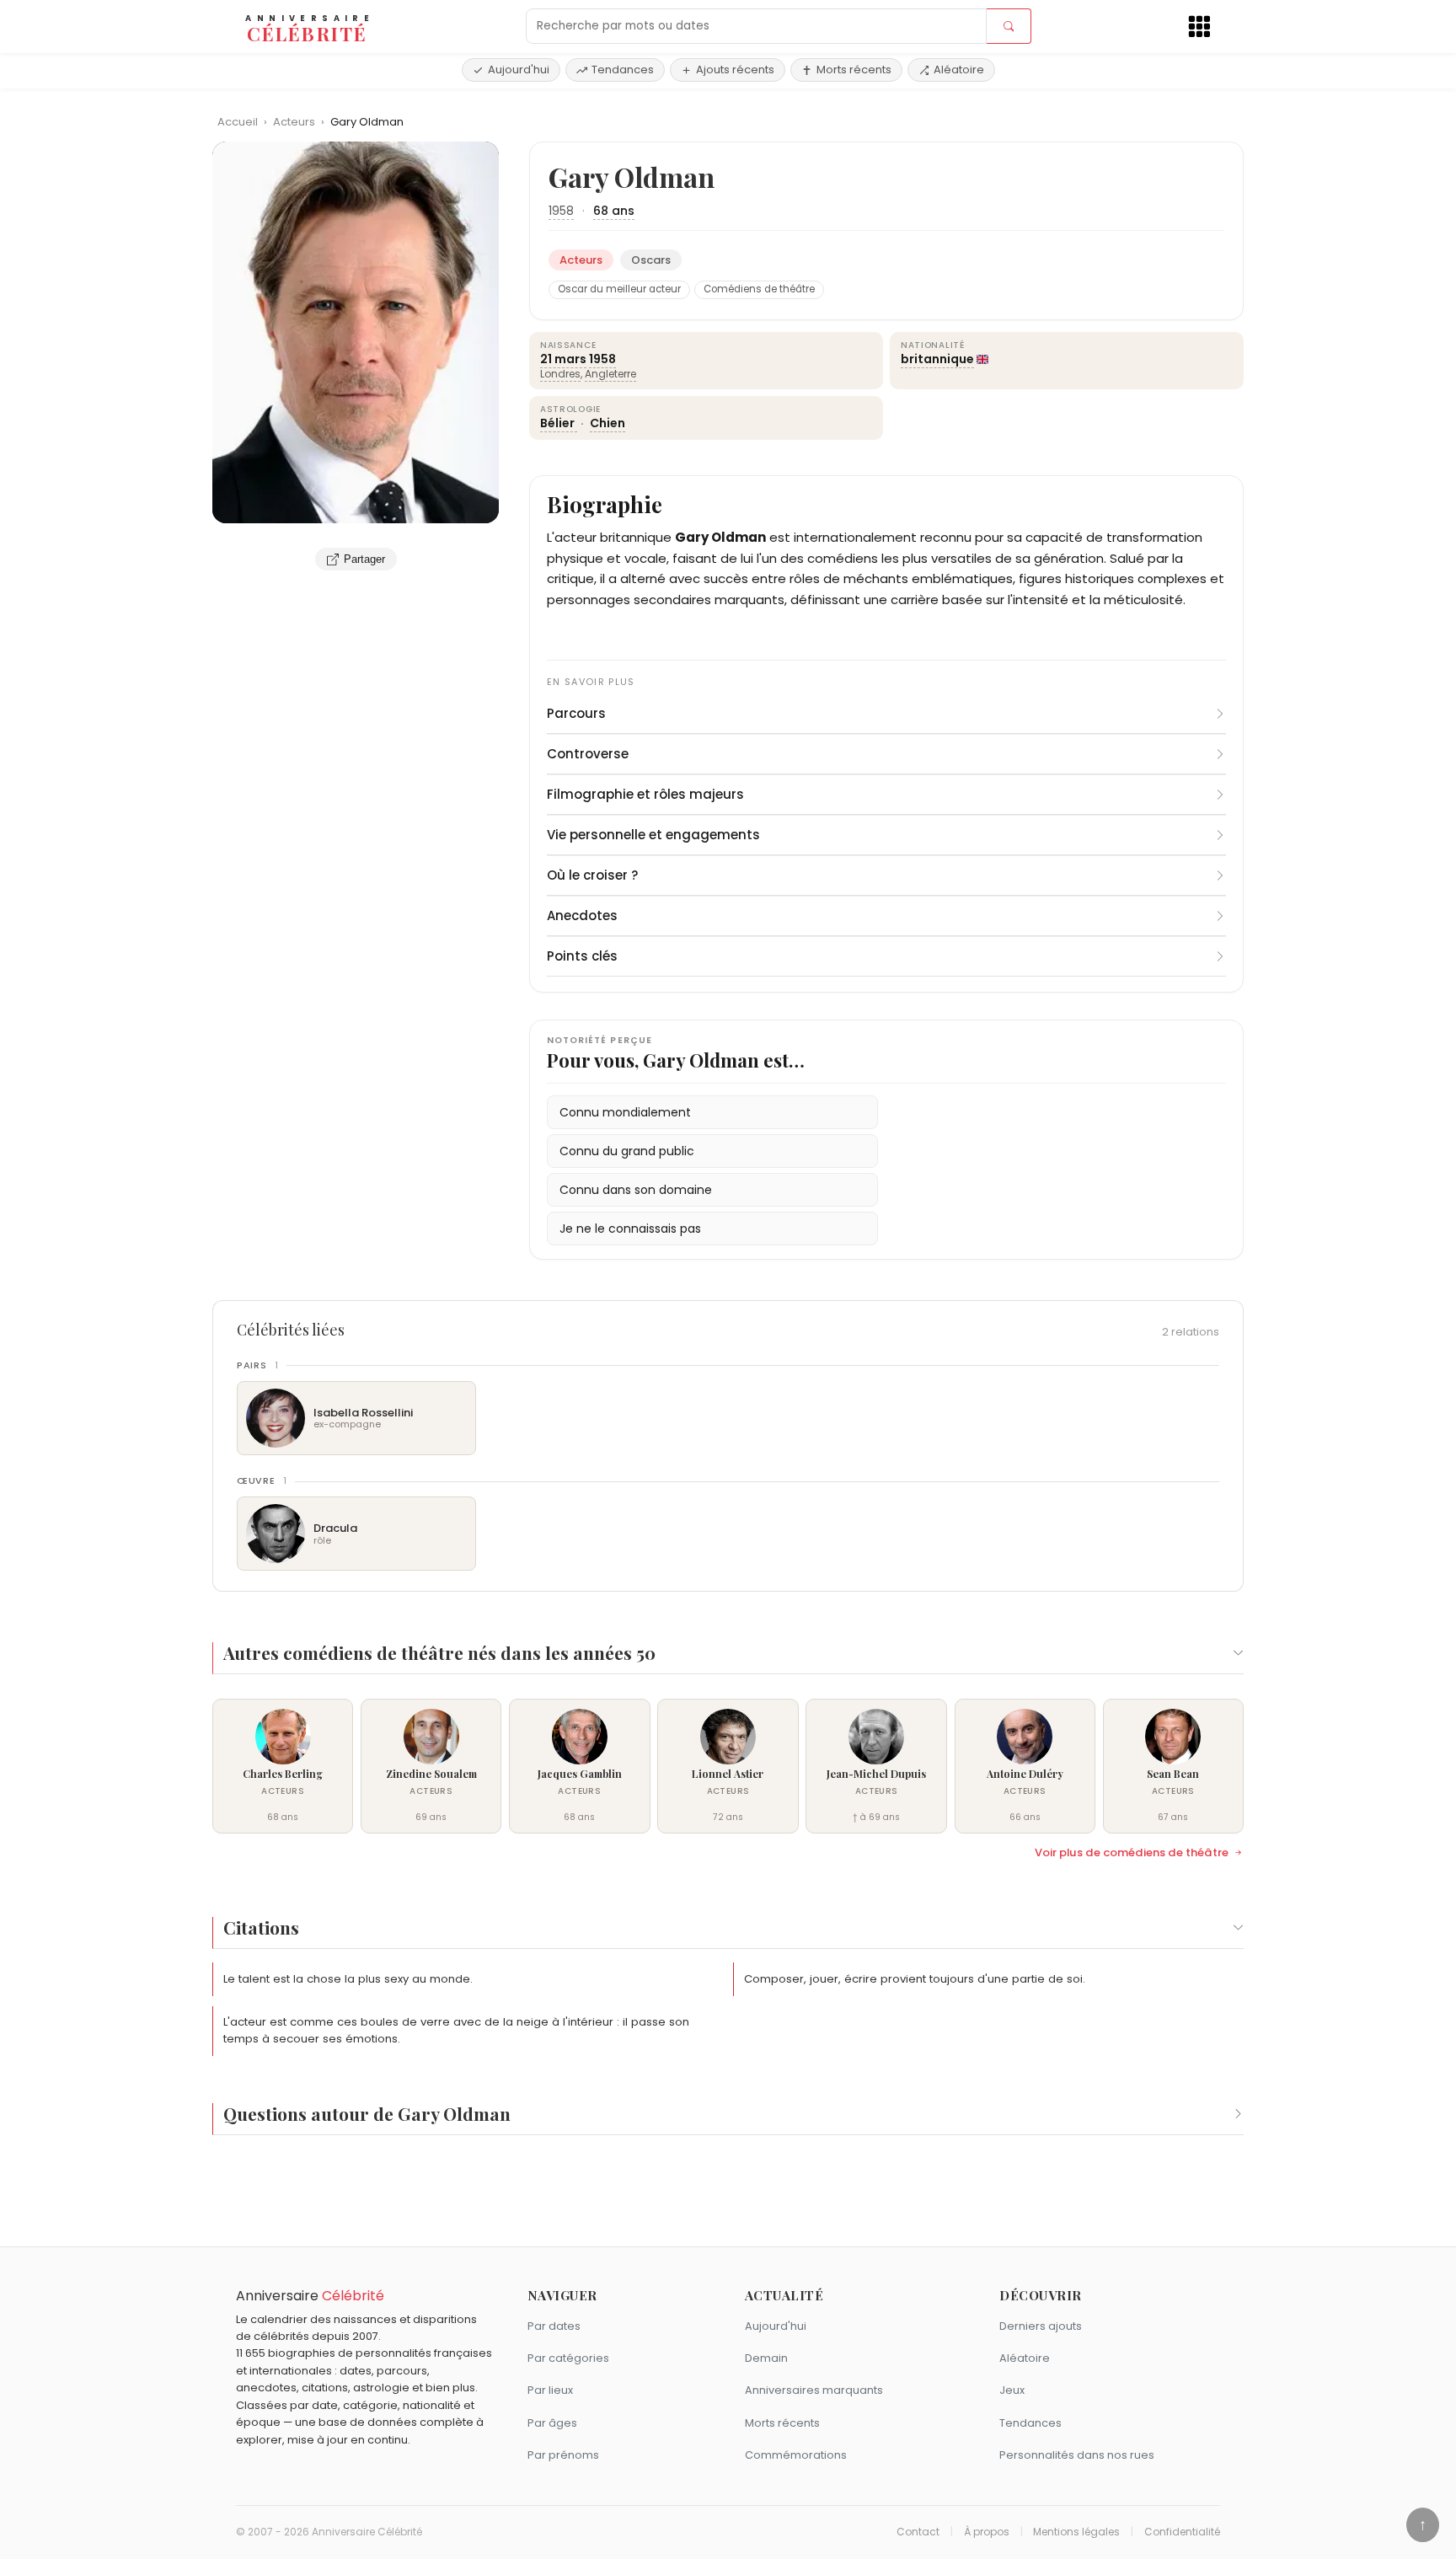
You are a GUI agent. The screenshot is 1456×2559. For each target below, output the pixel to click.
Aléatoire (959, 70)
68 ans (614, 211)
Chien (608, 423)
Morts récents (854, 70)
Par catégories (568, 2358)
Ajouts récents (735, 70)
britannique (937, 359)
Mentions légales (1076, 2532)
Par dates (554, 2326)
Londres (560, 374)
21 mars (563, 359)
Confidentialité (1182, 2532)
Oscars (651, 260)
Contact (918, 2532)
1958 (561, 211)
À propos (987, 2532)
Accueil (238, 122)
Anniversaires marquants (814, 2390)
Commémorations (796, 2455)
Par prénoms (563, 2455)
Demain (766, 2358)
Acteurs (295, 122)
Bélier (559, 423)
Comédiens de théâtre (759, 289)
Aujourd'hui (519, 70)
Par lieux (550, 2390)
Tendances (623, 70)
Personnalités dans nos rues (1077, 2455)
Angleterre (610, 374)
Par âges (552, 2423)
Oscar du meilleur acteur (619, 289)
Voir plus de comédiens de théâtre (1132, 1853)
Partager (364, 559)
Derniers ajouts (1041, 2326)
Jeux (1012, 2390)
